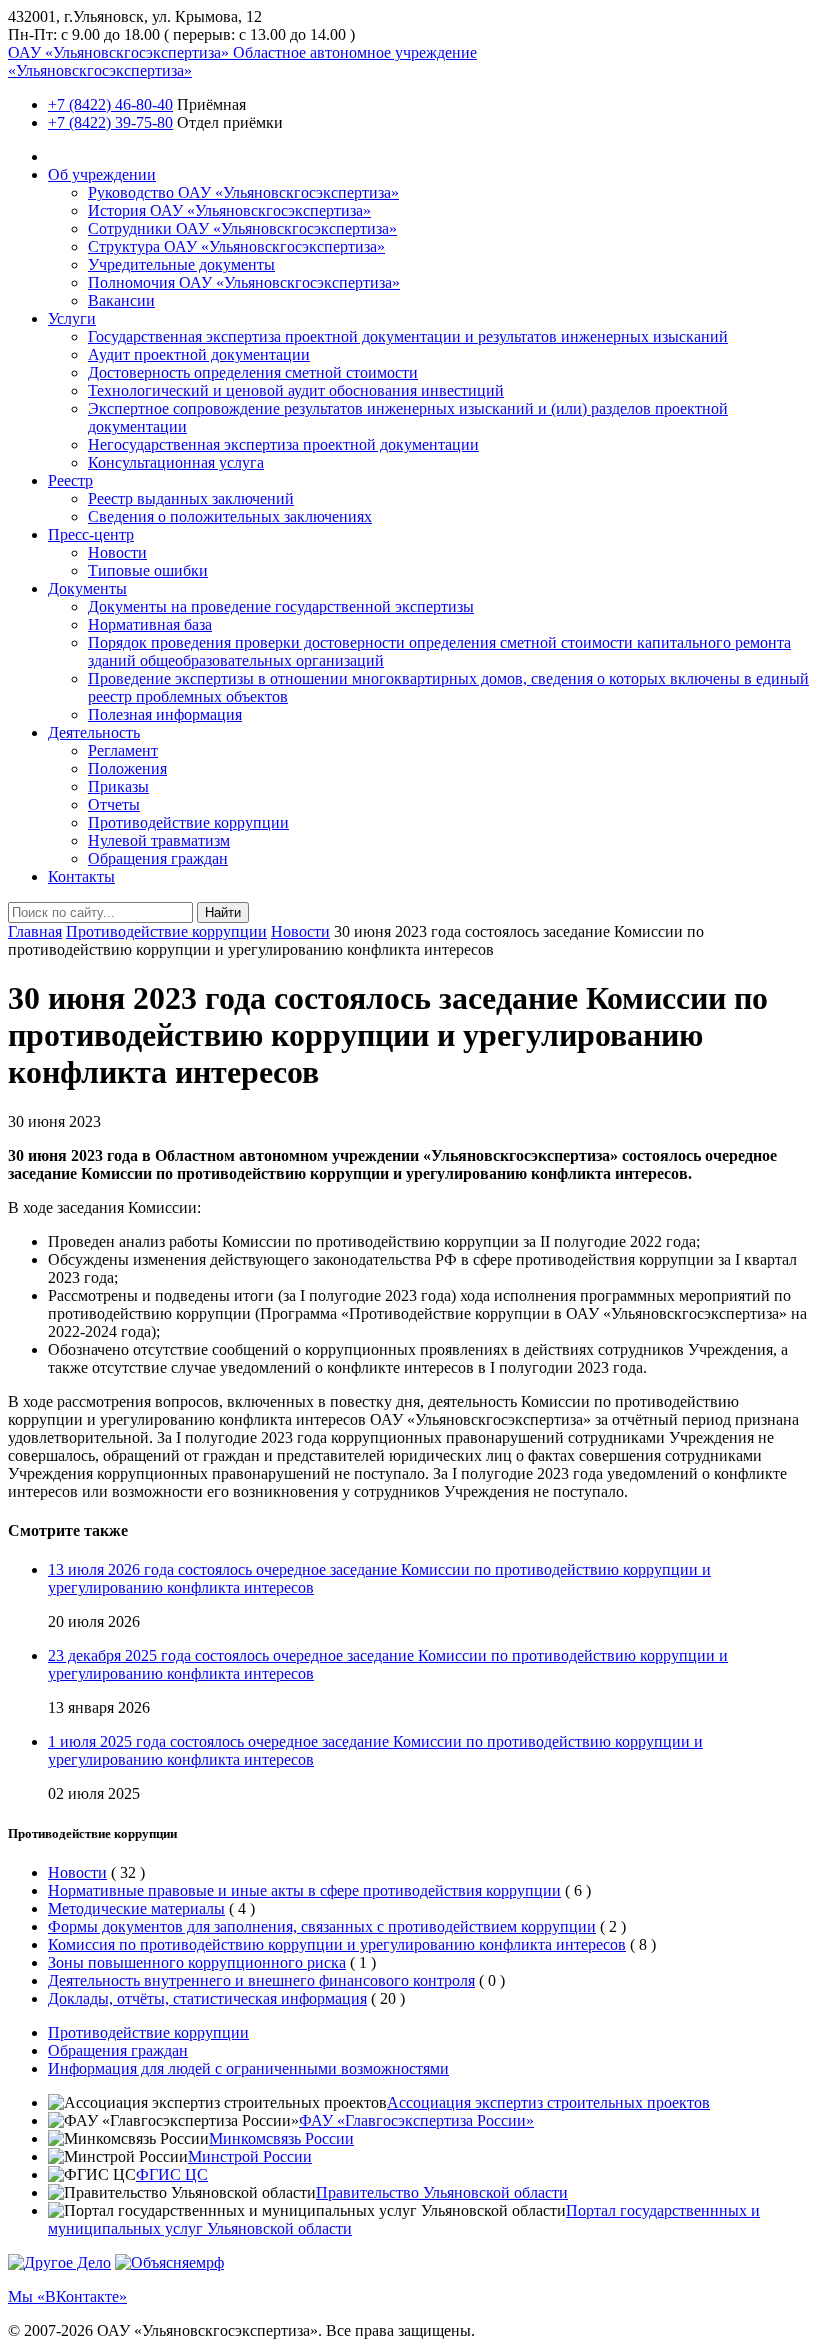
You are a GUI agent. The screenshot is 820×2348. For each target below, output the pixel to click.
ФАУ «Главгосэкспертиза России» (416, 2120)
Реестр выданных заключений (191, 498)
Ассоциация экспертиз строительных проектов (548, 2102)
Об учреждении (102, 174)
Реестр (70, 480)
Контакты (81, 876)
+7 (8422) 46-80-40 (110, 104)
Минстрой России (250, 2156)
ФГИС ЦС (172, 2174)
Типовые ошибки (148, 570)
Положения (127, 768)
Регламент (123, 750)
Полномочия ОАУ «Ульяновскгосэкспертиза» (244, 282)
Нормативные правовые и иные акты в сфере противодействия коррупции (304, 1890)
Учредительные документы (181, 264)
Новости (117, 552)
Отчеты (114, 804)
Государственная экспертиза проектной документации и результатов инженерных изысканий (408, 336)
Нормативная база (150, 624)
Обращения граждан (158, 858)
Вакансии (121, 300)
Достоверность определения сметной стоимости (253, 372)
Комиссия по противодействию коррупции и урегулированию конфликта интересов (337, 1944)
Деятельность (94, 732)
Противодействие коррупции (188, 822)
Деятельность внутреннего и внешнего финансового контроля (261, 1980)
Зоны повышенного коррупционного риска (197, 1962)
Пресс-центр (91, 534)
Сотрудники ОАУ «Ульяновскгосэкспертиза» (242, 228)
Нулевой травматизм (159, 840)
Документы (87, 588)
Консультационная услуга (176, 462)
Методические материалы (136, 1908)
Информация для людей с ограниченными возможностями (248, 2068)
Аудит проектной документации (199, 354)
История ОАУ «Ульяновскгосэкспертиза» (229, 210)
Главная (35, 931)
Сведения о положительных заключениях (230, 516)
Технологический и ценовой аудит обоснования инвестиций (296, 390)
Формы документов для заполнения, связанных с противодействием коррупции (322, 1926)
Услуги (72, 318)
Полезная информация (165, 714)
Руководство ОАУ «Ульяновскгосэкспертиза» (243, 192)
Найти (223, 912)
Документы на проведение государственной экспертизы (281, 606)
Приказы (118, 786)
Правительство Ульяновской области (442, 2192)
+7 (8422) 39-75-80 (110, 122)
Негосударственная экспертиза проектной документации (283, 444)
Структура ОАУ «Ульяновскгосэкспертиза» (236, 246)
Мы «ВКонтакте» (67, 2296)
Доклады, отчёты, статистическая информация (207, 1998)
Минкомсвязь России (281, 2138)
